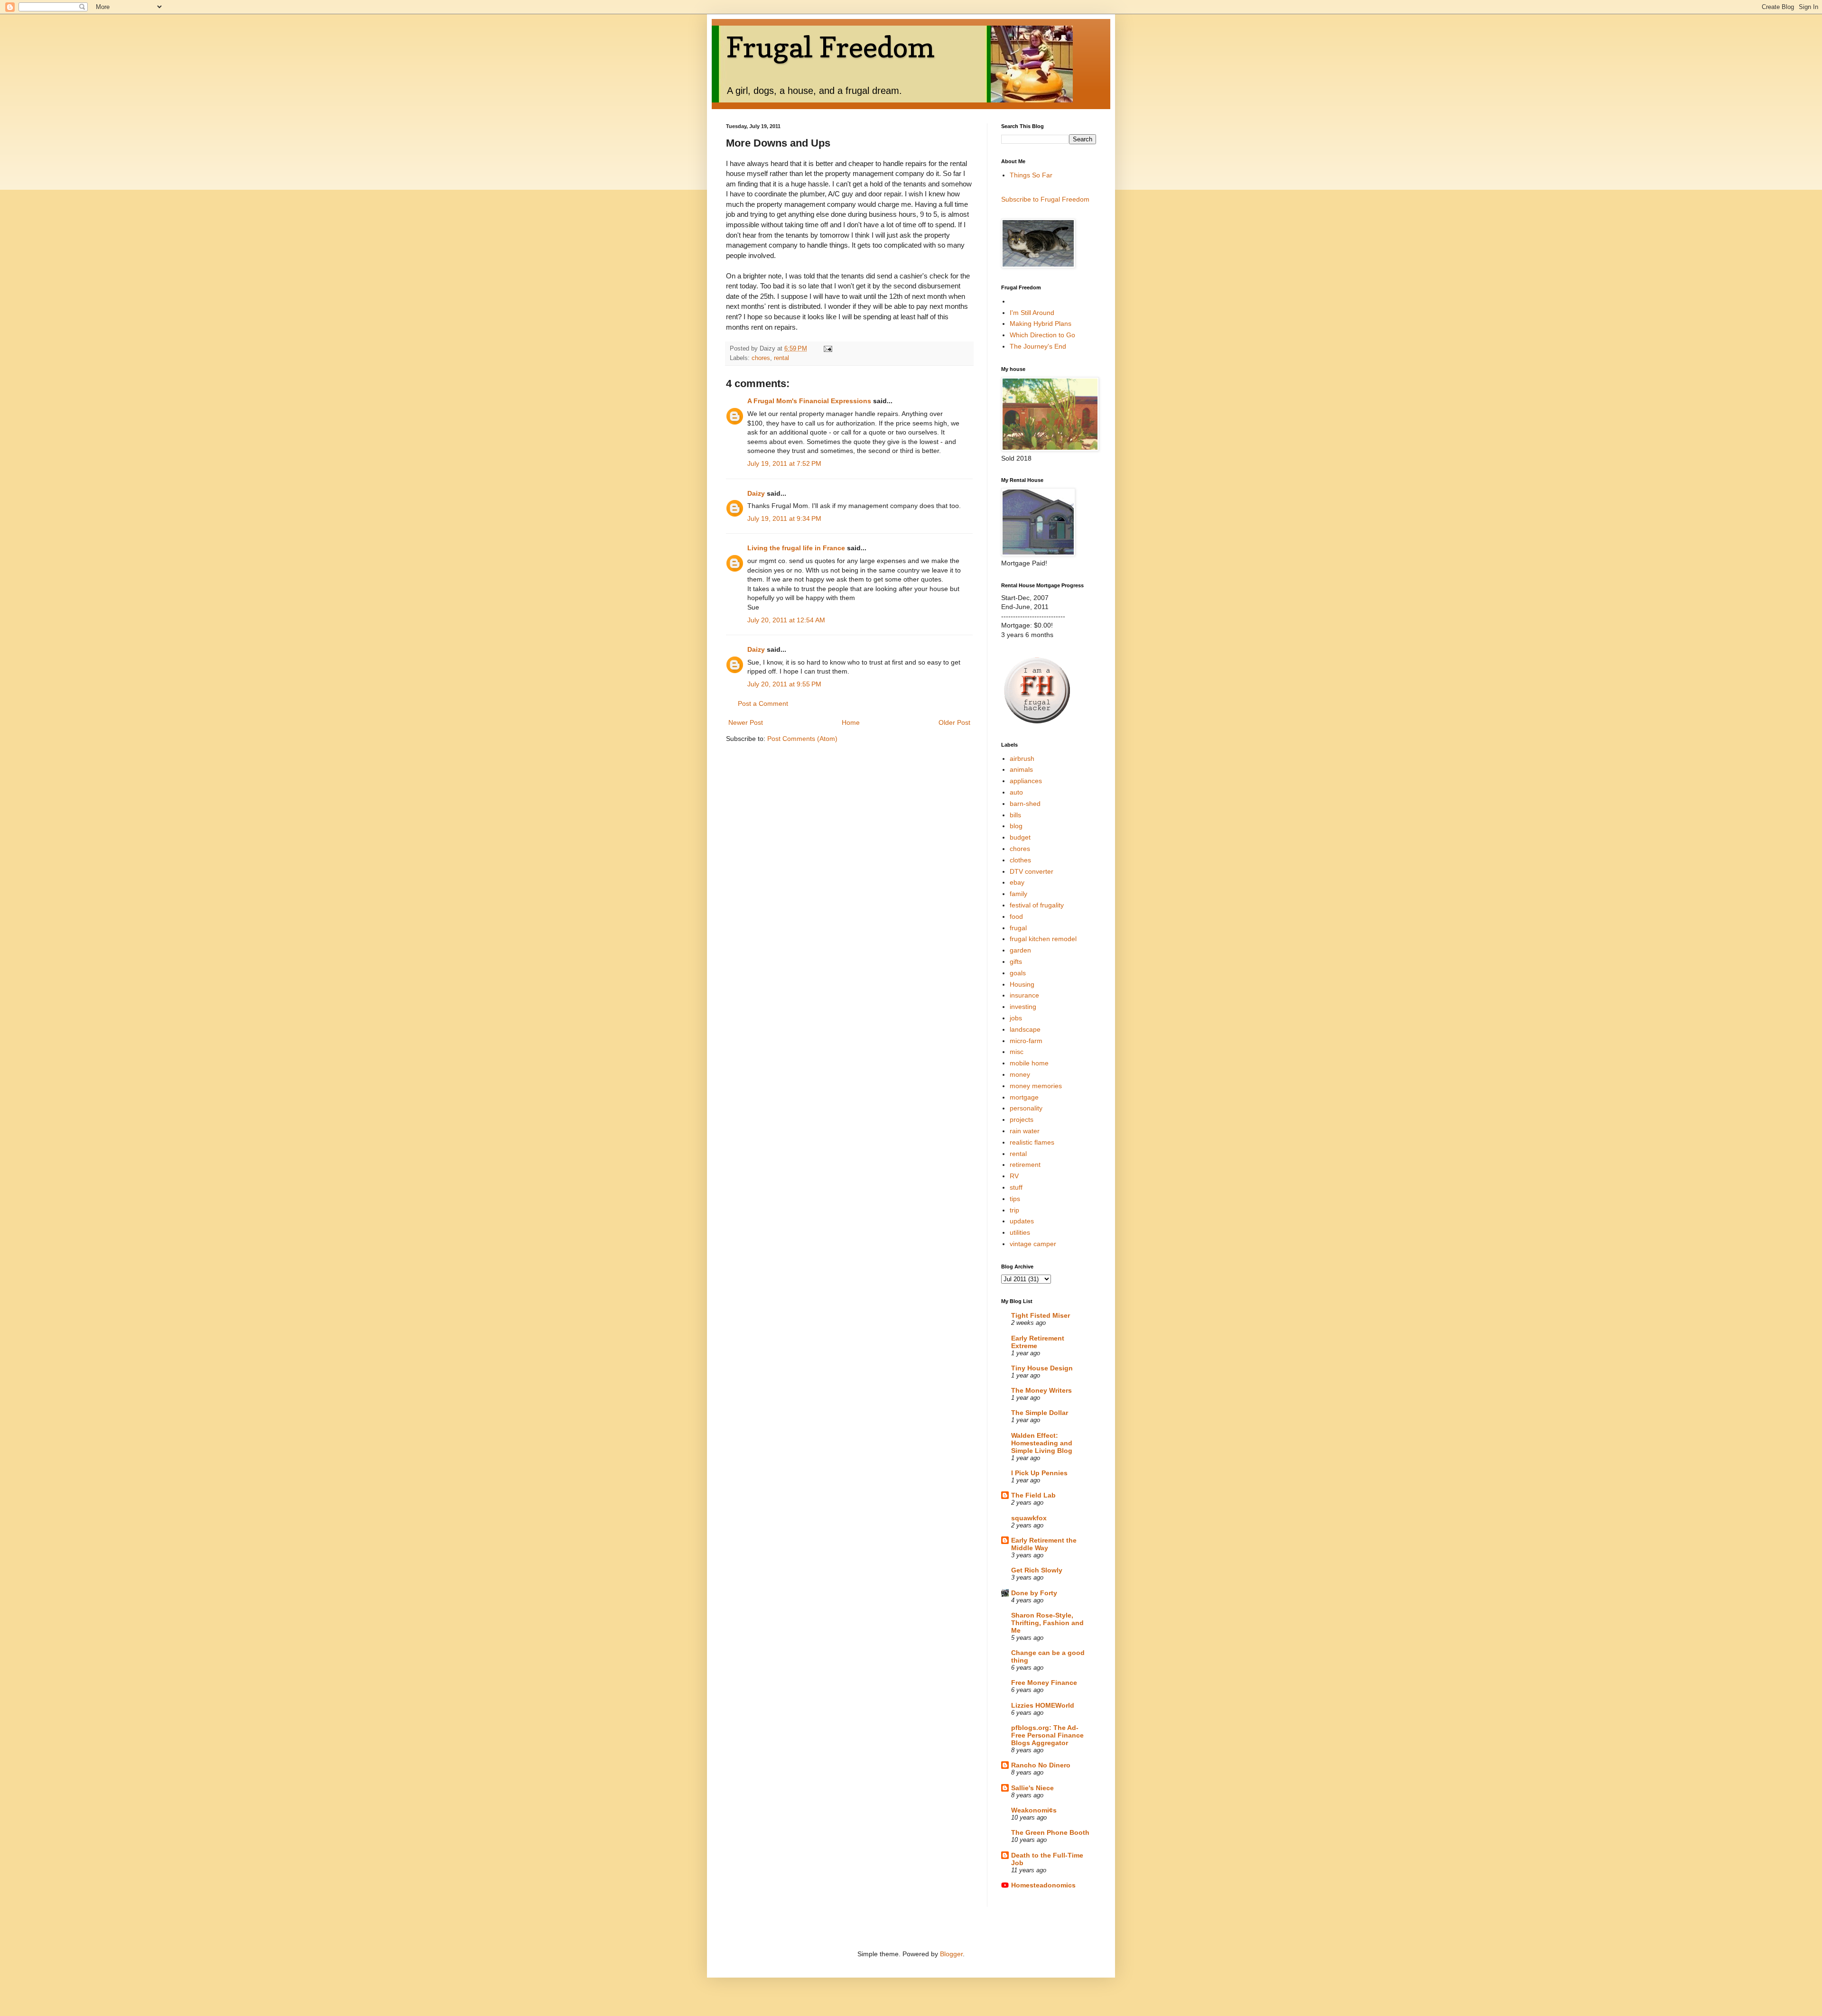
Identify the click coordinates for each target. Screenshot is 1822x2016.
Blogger (951, 1954)
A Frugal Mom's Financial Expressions (809, 401)
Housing (1022, 984)
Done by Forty (1034, 1593)
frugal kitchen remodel (1043, 939)
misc (1017, 1052)
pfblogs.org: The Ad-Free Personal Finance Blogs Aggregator (1047, 1735)
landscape (1025, 1029)
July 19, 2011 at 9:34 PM (784, 518)
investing (1023, 1007)
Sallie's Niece (1032, 1788)
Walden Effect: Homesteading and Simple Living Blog (1042, 1443)
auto (1016, 792)
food (1016, 916)
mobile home (1029, 1063)
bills (1015, 815)
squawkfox (1029, 1518)
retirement (1025, 1165)
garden (1020, 950)
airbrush (1022, 758)
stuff (1016, 1187)
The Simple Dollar (1040, 1413)
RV (1014, 1176)
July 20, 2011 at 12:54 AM (786, 620)
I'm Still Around (1032, 313)
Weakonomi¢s (1034, 1810)
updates (1022, 1221)
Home (851, 722)
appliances (1026, 781)
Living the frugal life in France (796, 548)
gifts (1016, 962)
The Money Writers (1041, 1390)
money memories (1036, 1086)
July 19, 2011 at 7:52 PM (784, 463)
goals (1018, 973)
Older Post (954, 722)
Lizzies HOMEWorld (1043, 1705)
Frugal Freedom (830, 47)
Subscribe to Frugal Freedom (1045, 199)
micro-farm (1026, 1041)
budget (1020, 837)
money (1020, 1074)
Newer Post (746, 722)
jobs (1016, 1018)
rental (781, 358)
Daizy (756, 493)
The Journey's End (1038, 346)
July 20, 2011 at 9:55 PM (784, 684)
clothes (1020, 860)
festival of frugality (1037, 905)
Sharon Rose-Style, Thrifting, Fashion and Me (1047, 1623)
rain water (1025, 1131)
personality (1026, 1108)
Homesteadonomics (1043, 1885)
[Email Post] (827, 349)
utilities (1020, 1232)
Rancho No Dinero (1041, 1765)
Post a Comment (763, 703)
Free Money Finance (1044, 1683)
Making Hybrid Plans (1041, 324)
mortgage (1024, 1097)
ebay (1017, 882)
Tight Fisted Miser (1041, 1315)
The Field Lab (1033, 1495)
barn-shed (1025, 804)
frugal (1018, 928)
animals (1021, 769)
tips (1015, 1199)
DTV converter (1032, 871)
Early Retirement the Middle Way (1044, 1544)
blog (1016, 826)
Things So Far (1031, 175)
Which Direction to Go (1042, 335)
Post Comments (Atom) (802, 739)
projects (1022, 1119)
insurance (1024, 995)
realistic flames (1032, 1142)
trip (1014, 1210)
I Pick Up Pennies (1039, 1473)
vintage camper (1033, 1244)
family (1018, 894)
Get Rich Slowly (1037, 1570)
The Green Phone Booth (1050, 1832)
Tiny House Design (1042, 1368)
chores (761, 358)
